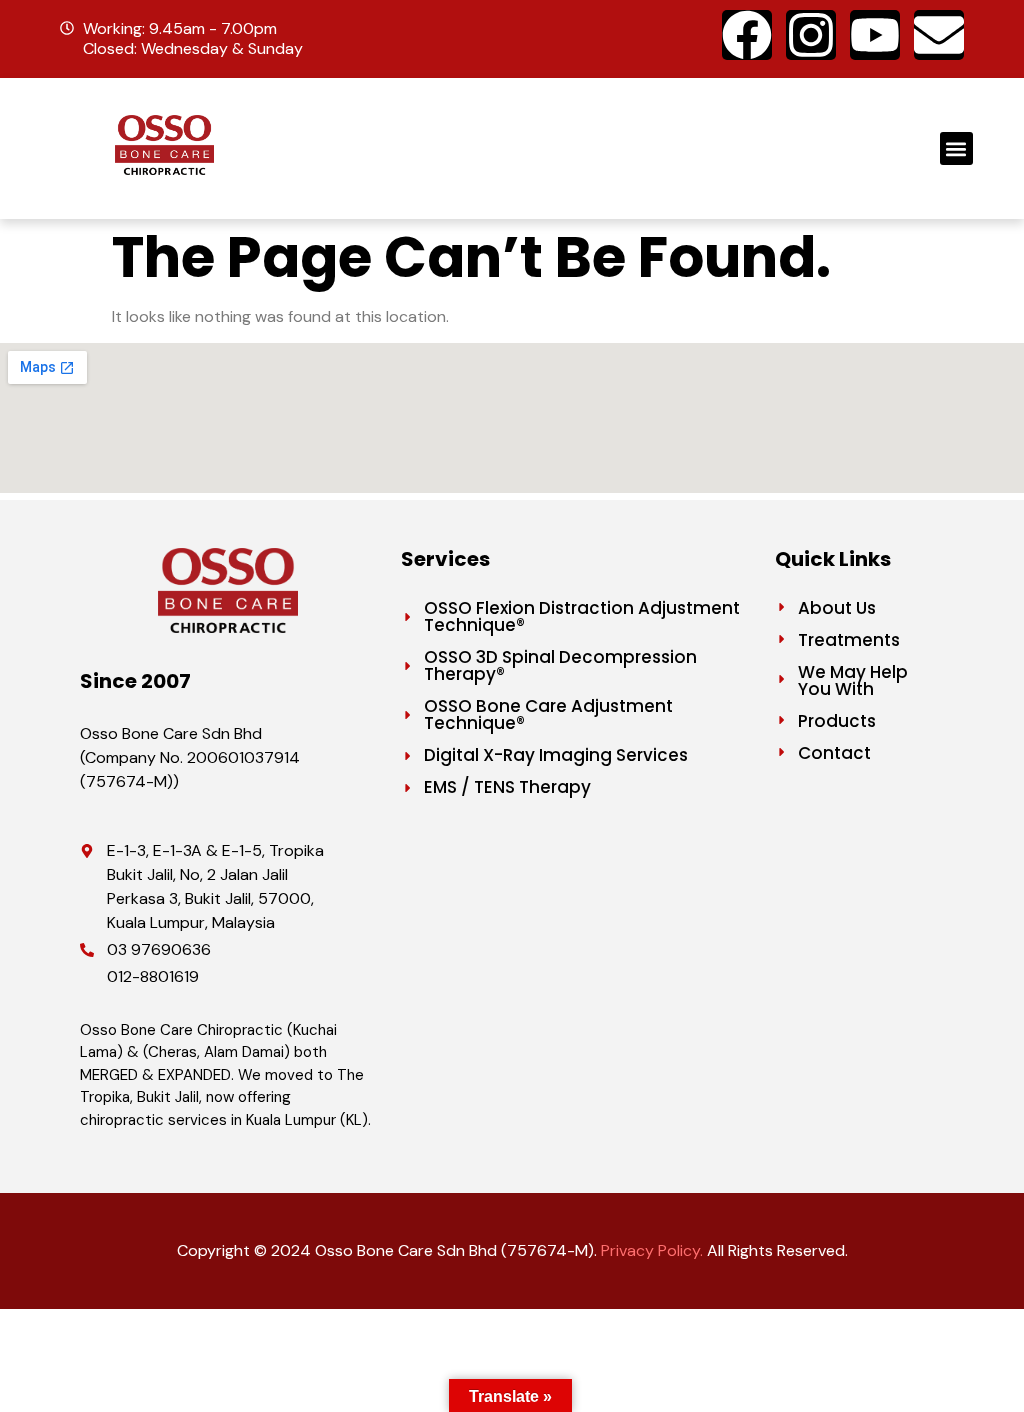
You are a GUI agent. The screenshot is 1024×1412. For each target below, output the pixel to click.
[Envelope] (939, 35)
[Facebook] (747, 35)
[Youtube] (875, 35)
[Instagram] (811, 35)
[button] (956, 148)
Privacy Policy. (652, 1250)
